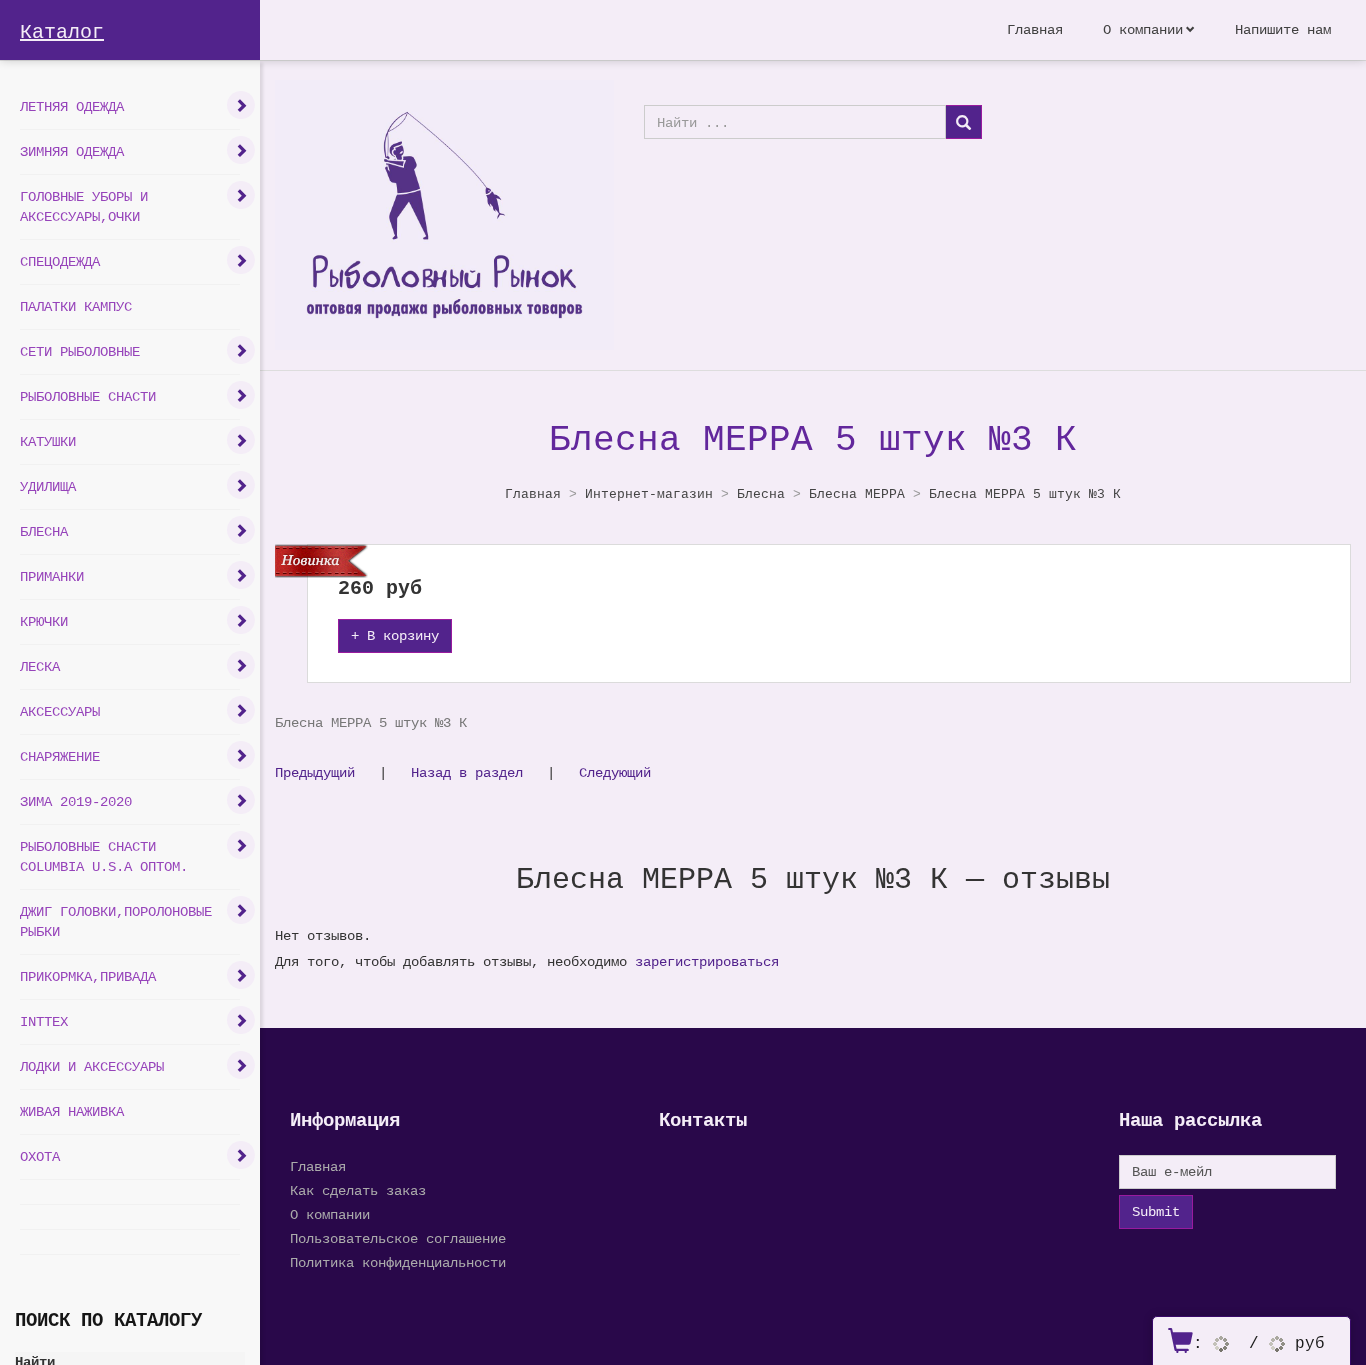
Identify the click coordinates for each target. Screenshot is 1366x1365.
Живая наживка (72, 1111)
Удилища (48, 486)
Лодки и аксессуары (92, 1066)
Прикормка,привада (88, 976)
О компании (1143, 29)
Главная (1035, 29)
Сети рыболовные (80, 351)
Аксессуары (60, 711)
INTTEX (44, 1021)
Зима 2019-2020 (76, 801)
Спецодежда (60, 261)
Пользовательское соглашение (398, 1238)
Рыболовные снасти (88, 396)
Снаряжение (60, 756)
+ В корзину (395, 635)
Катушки (48, 441)
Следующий (615, 772)
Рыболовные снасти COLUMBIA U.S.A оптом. (104, 856)
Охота (40, 1156)
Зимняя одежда (72, 151)
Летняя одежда (72, 106)
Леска (40, 666)
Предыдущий (315, 772)
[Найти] (963, 122)
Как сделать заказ (358, 1190)
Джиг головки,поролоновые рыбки (116, 921)
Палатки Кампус (76, 306)
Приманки (52, 576)
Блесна (44, 531)
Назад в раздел (467, 772)
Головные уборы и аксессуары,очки (84, 206)
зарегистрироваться (707, 961)
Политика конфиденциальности (398, 1262)
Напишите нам (1283, 29)
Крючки (44, 621)
